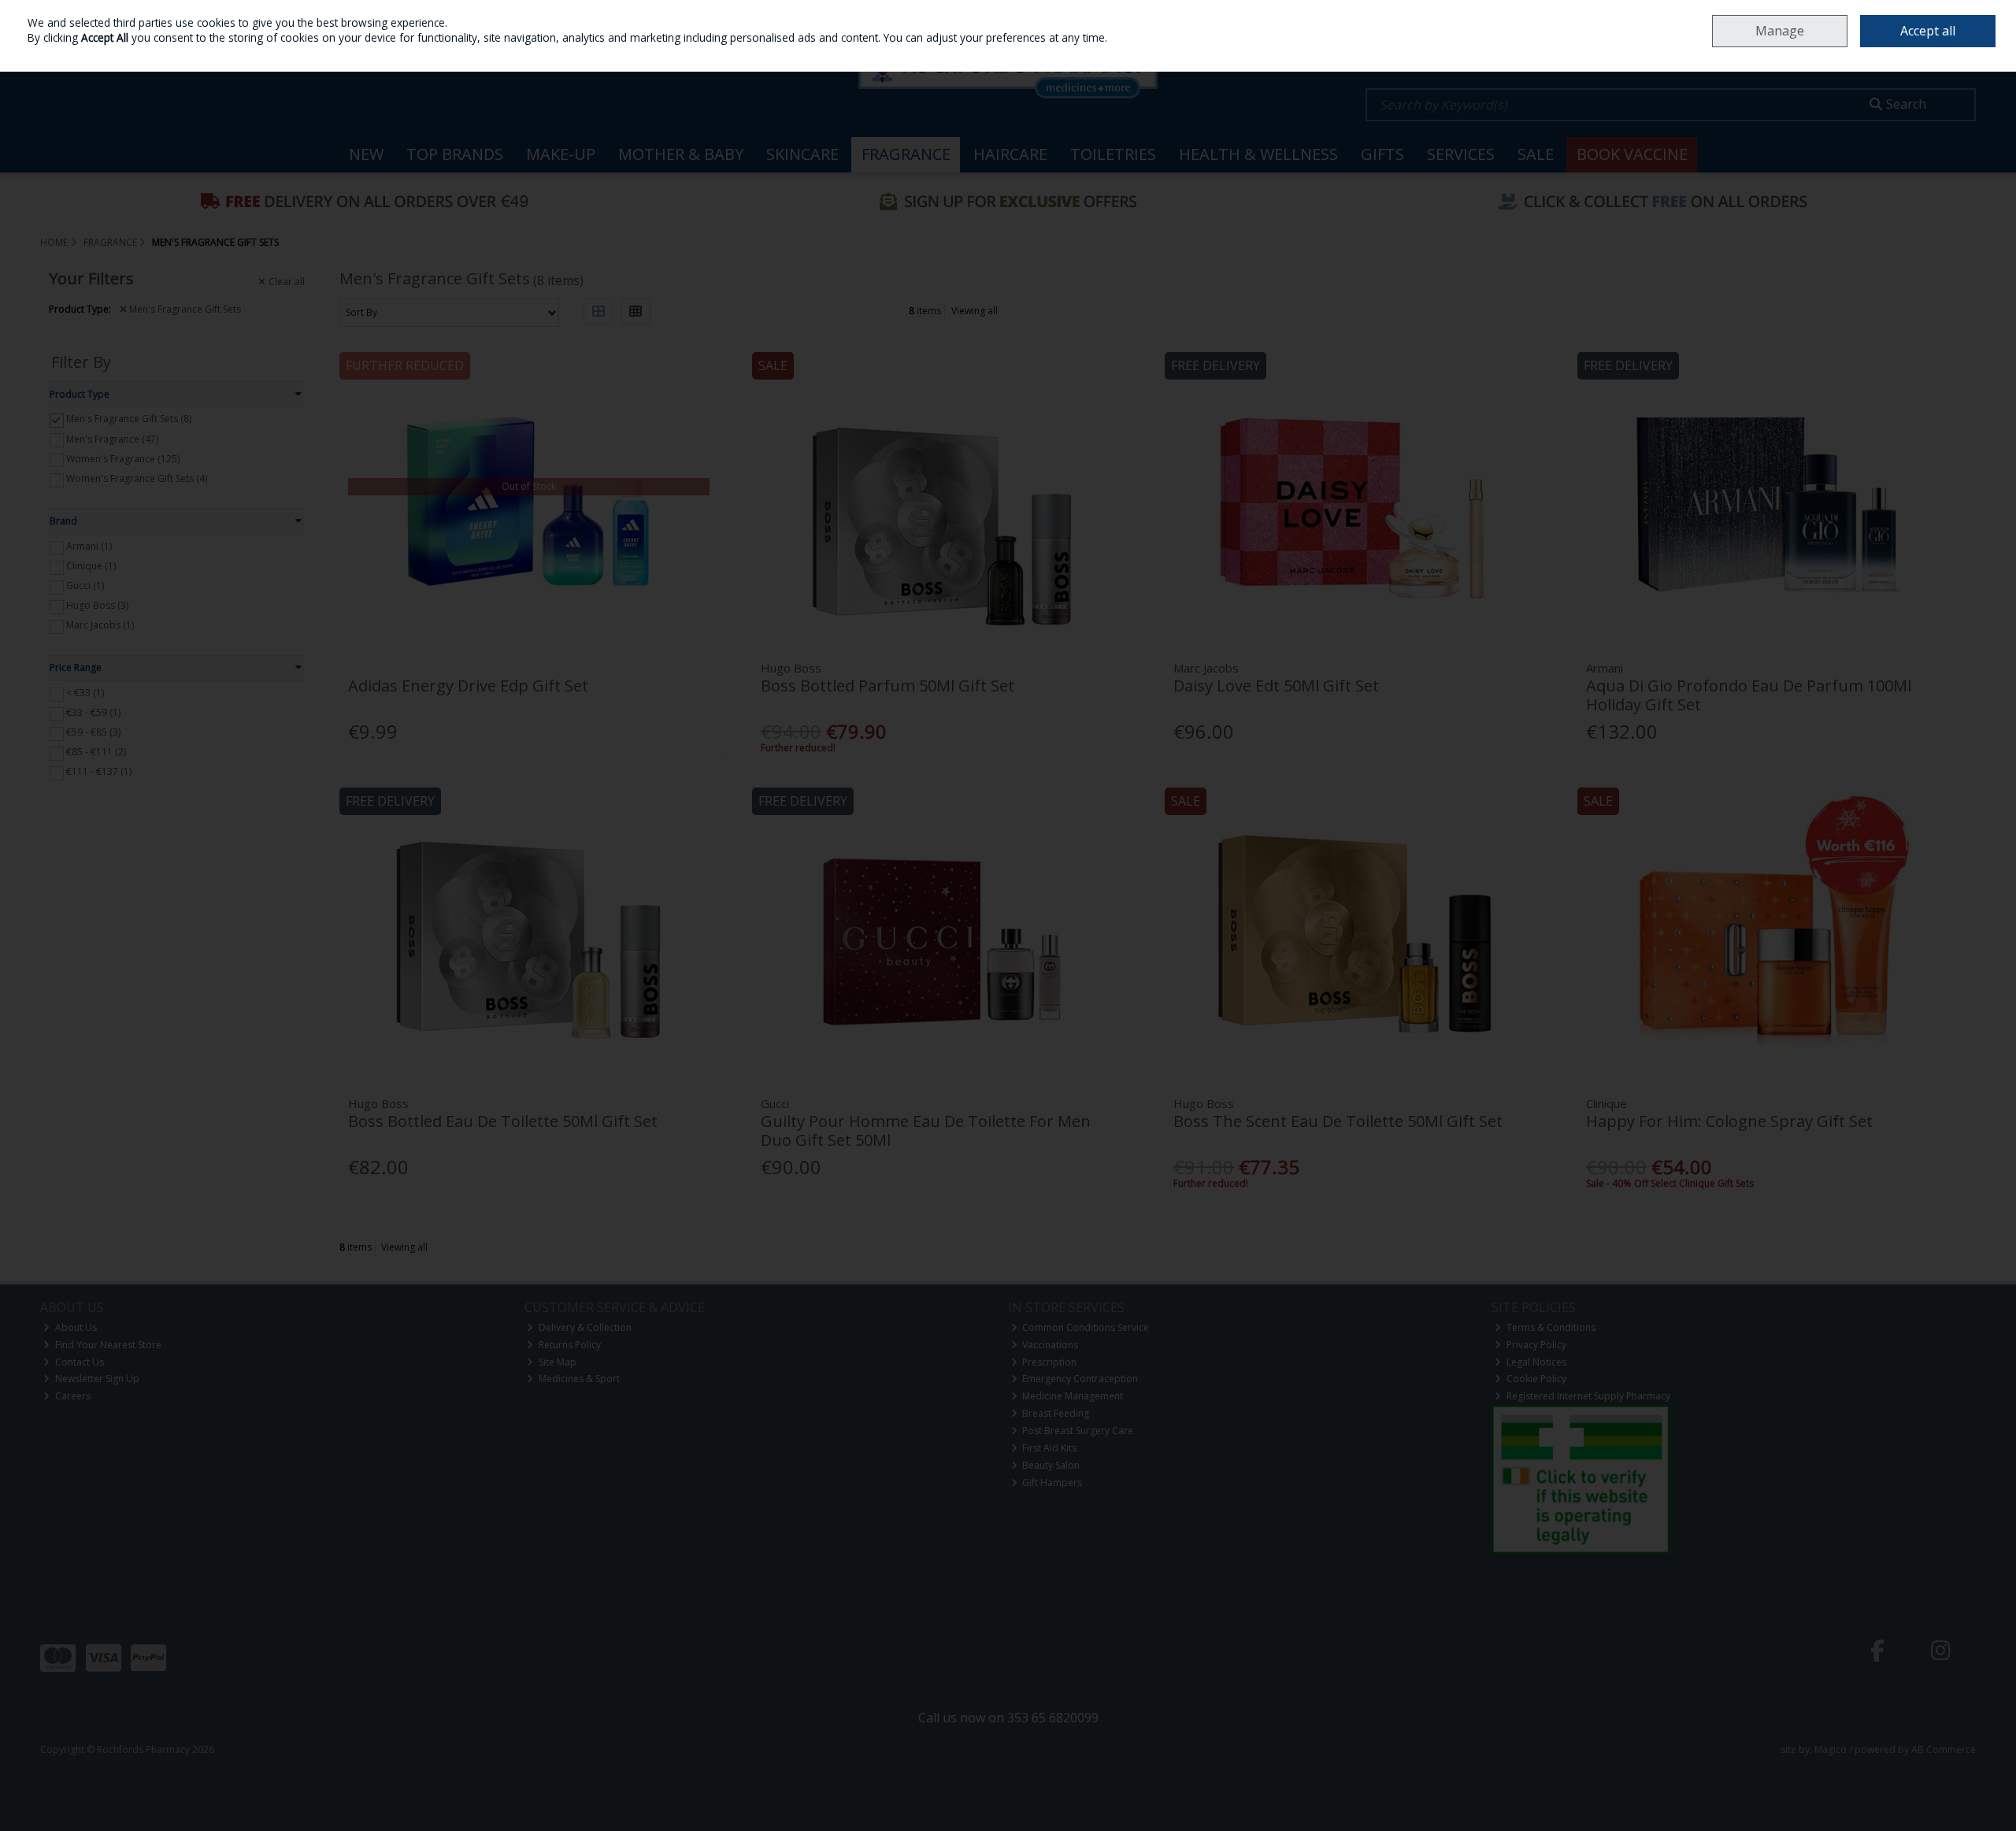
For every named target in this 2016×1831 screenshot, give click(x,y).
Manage (1780, 31)
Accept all (1928, 31)
